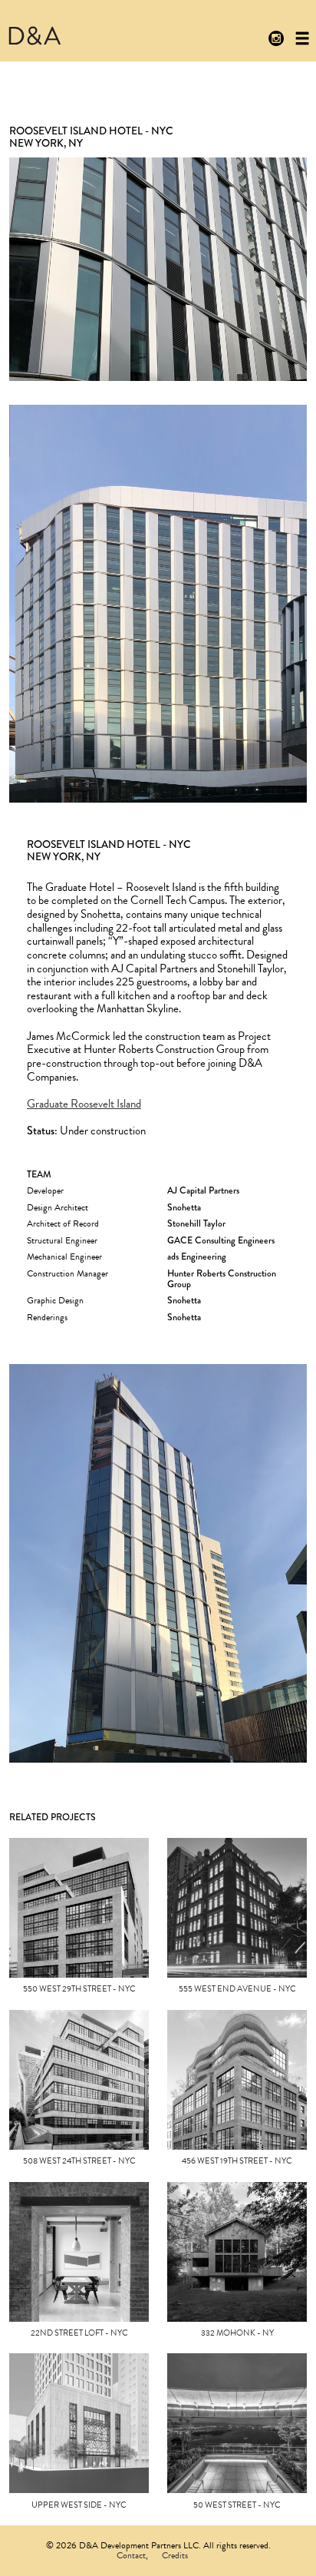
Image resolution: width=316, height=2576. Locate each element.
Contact (131, 2555)
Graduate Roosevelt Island (84, 1104)
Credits (175, 2555)
